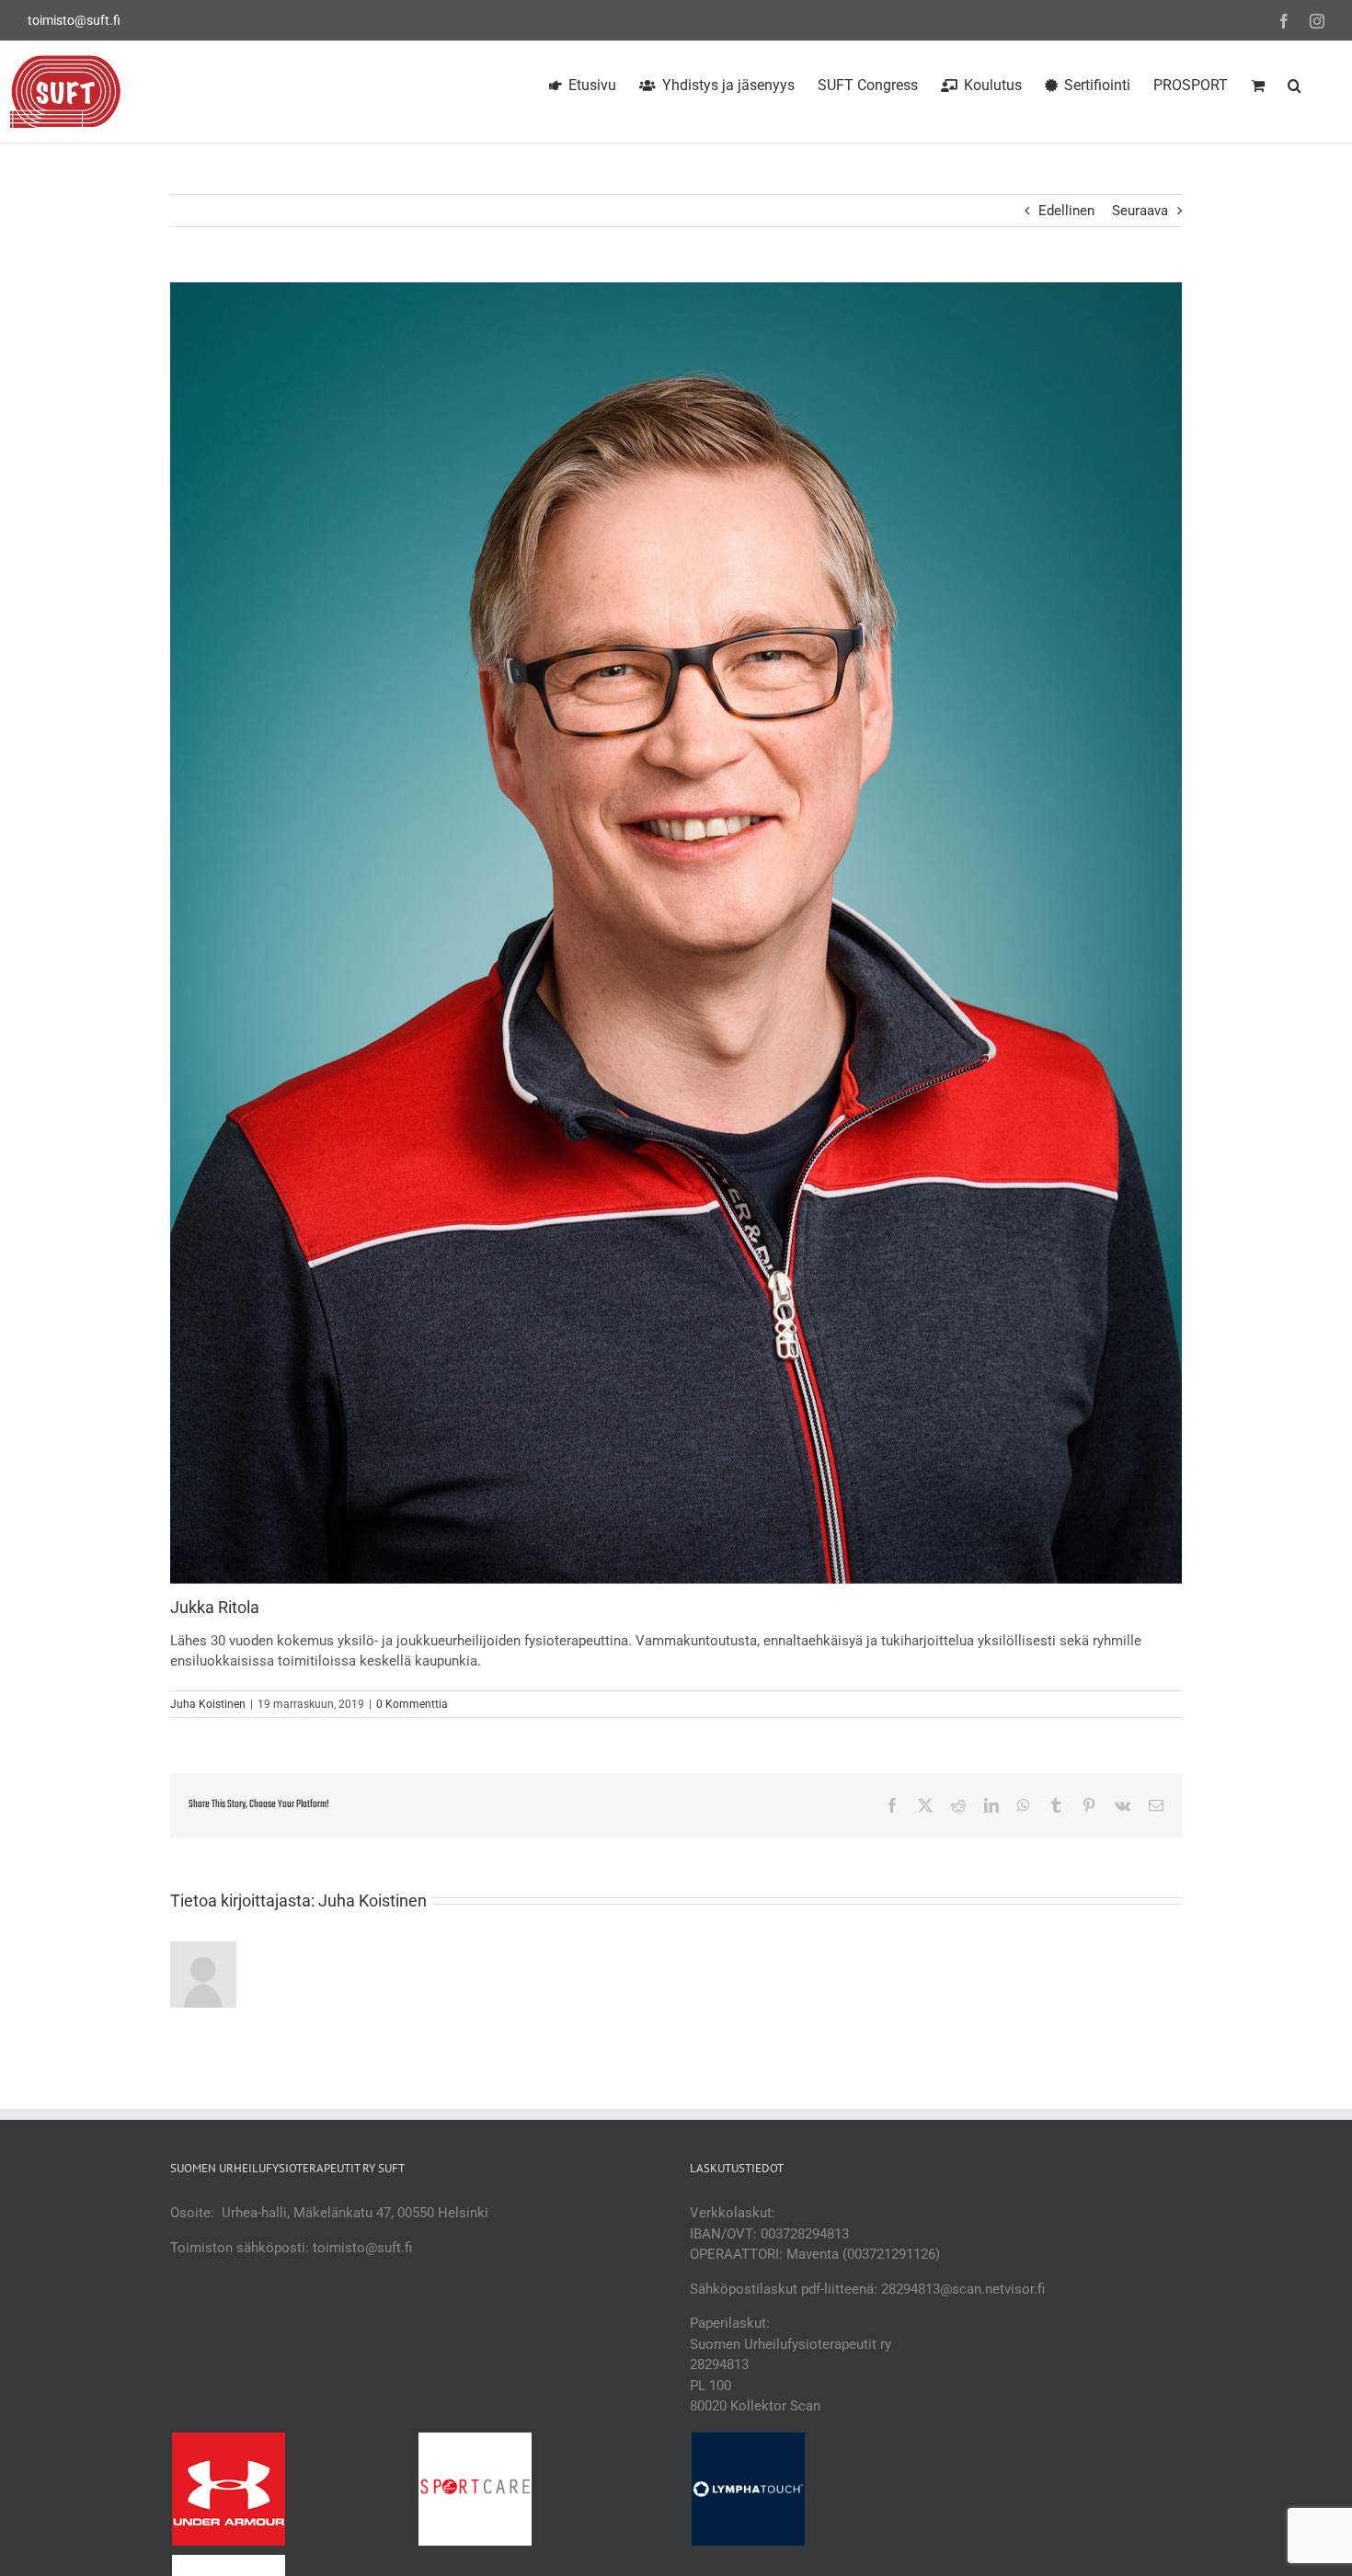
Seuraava (1140, 211)
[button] (1295, 83)
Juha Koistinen (208, 1704)
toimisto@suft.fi (74, 20)
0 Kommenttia (412, 1704)
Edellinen (1066, 211)
